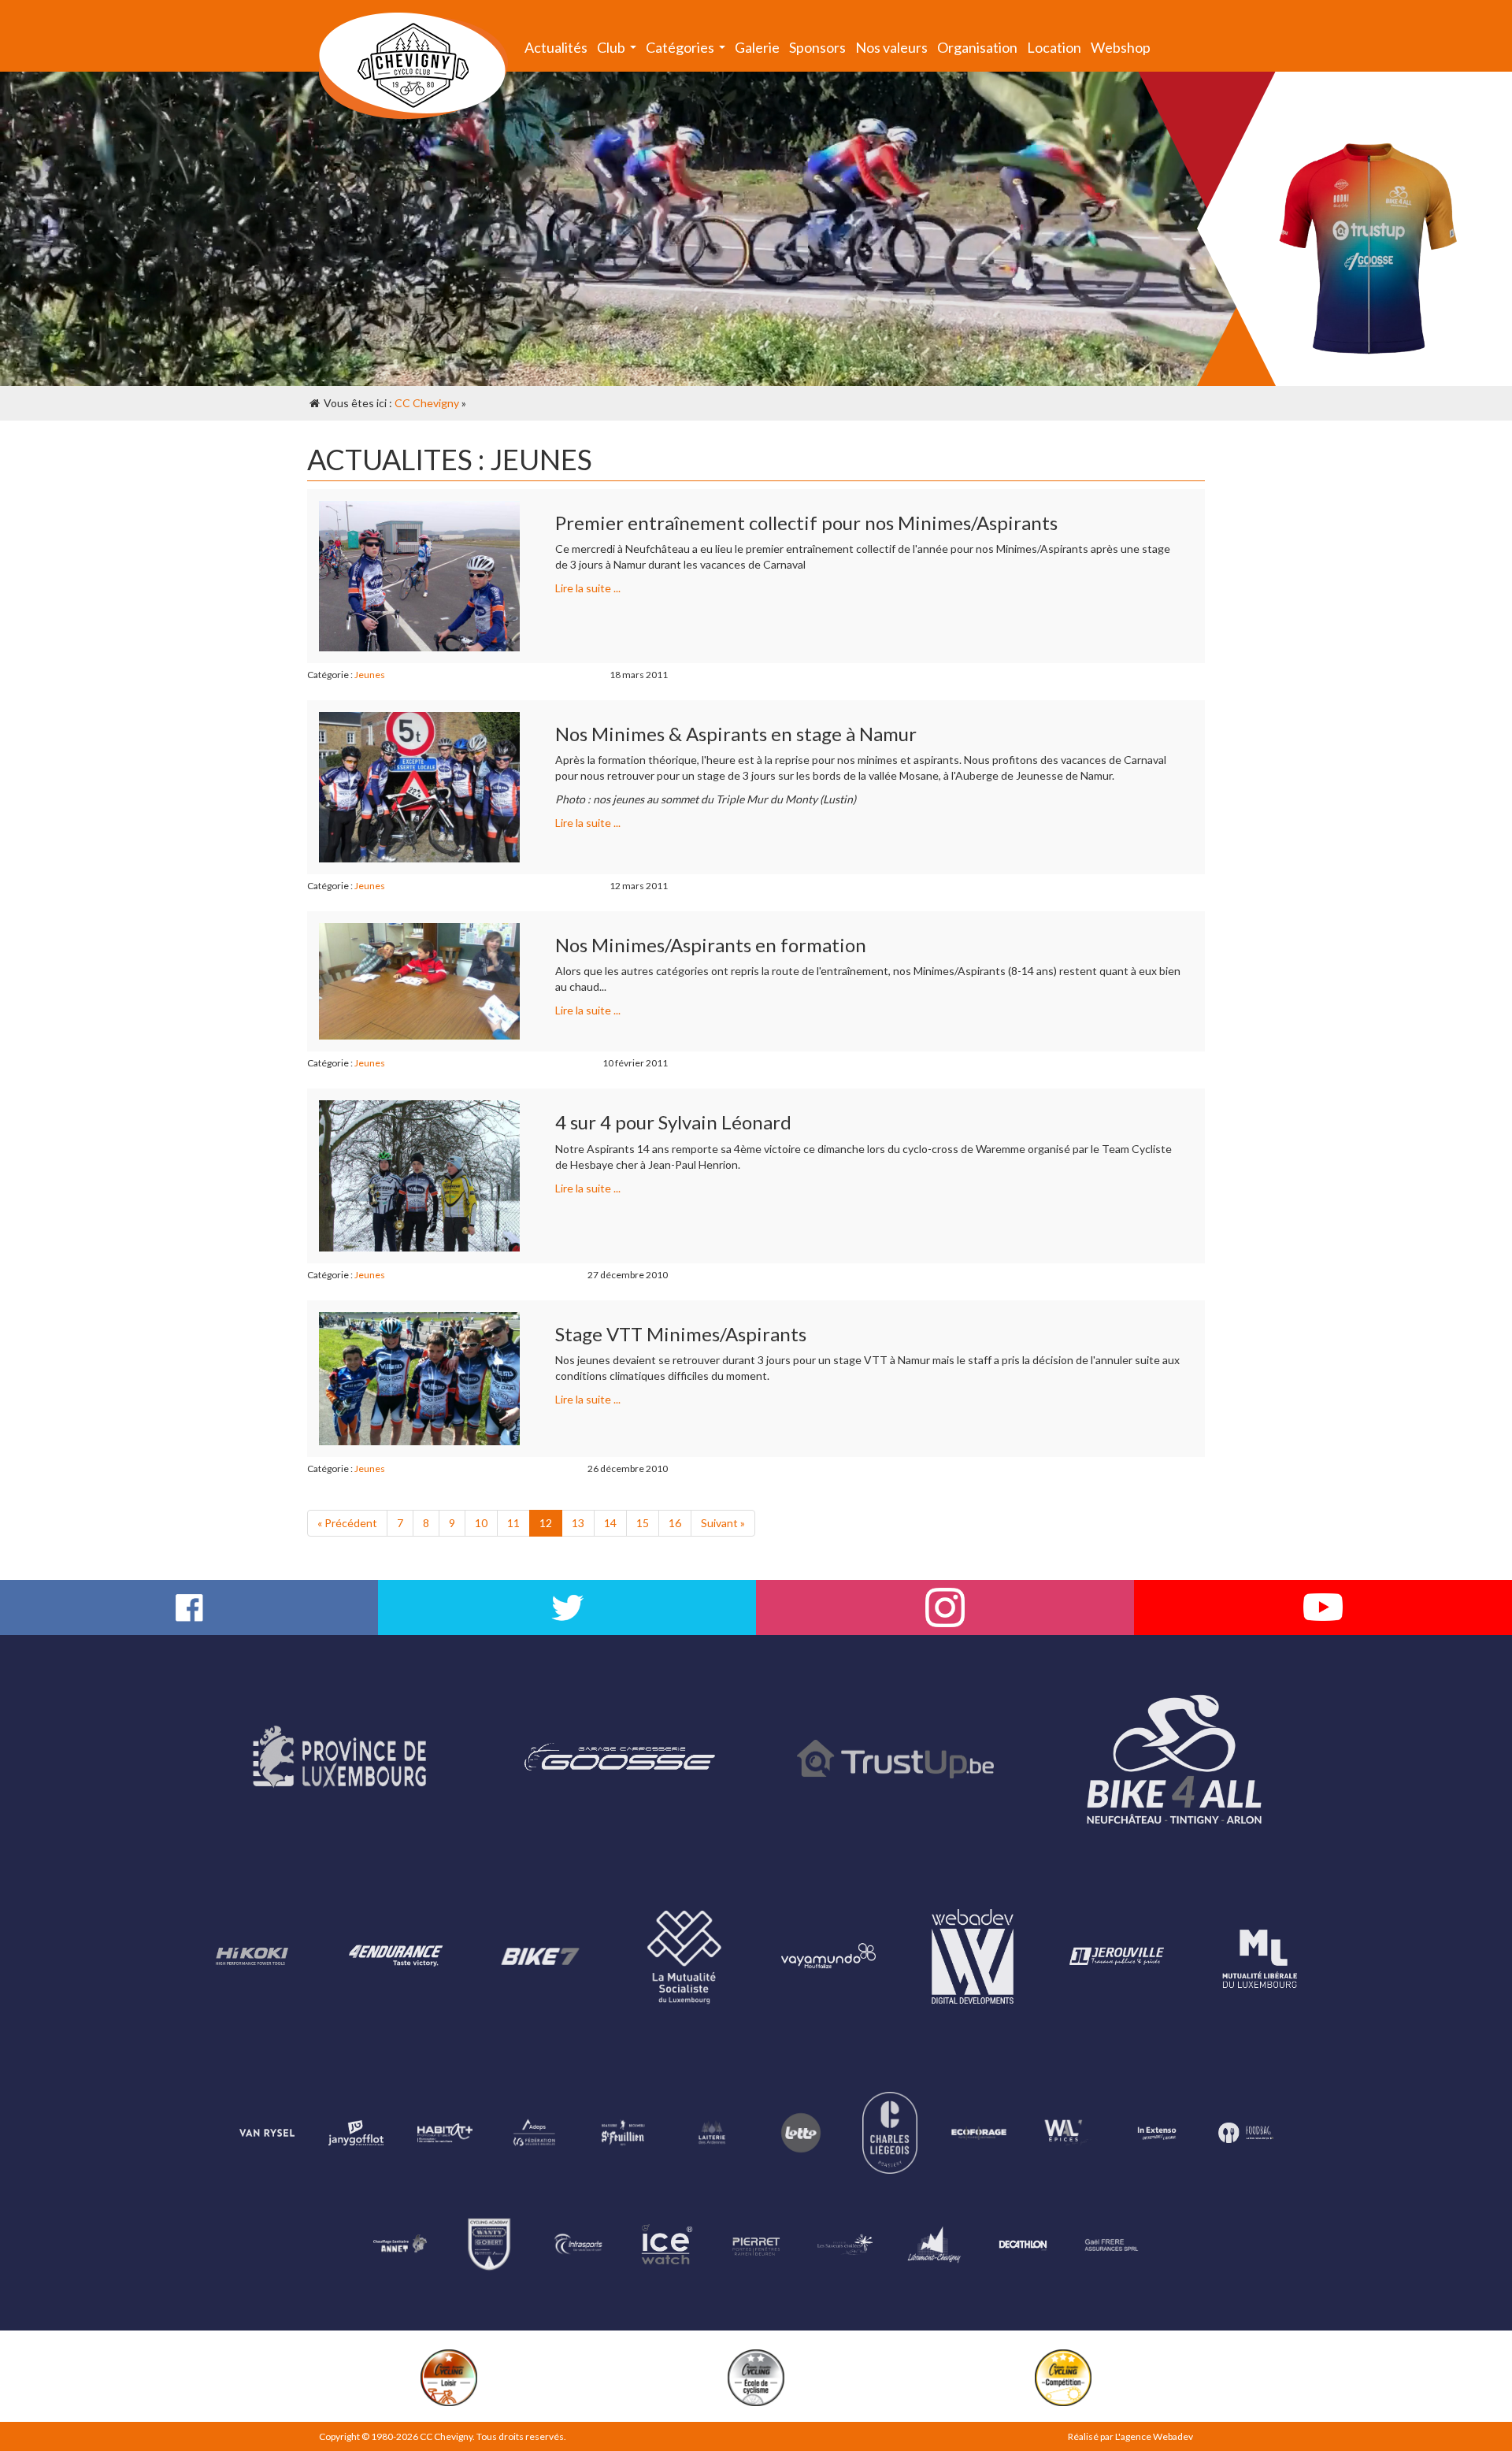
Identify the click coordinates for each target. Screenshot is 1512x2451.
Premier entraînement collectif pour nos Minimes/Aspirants (806, 523)
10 (481, 1523)
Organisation (977, 47)
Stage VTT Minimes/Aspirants (681, 1334)
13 (578, 1523)
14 (610, 1523)
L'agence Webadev (1154, 2436)
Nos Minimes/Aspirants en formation (711, 945)
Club (619, 51)
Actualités (556, 47)
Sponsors (817, 47)
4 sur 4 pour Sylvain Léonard (673, 1122)
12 (546, 1523)
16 (675, 1523)
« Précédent (347, 1523)
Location (1054, 47)
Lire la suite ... (588, 588)
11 (513, 1523)
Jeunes (370, 675)
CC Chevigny (427, 403)
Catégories (688, 51)
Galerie (757, 47)
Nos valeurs (891, 47)
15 (643, 1523)
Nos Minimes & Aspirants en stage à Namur (736, 734)
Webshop (1121, 47)
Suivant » (723, 1523)
